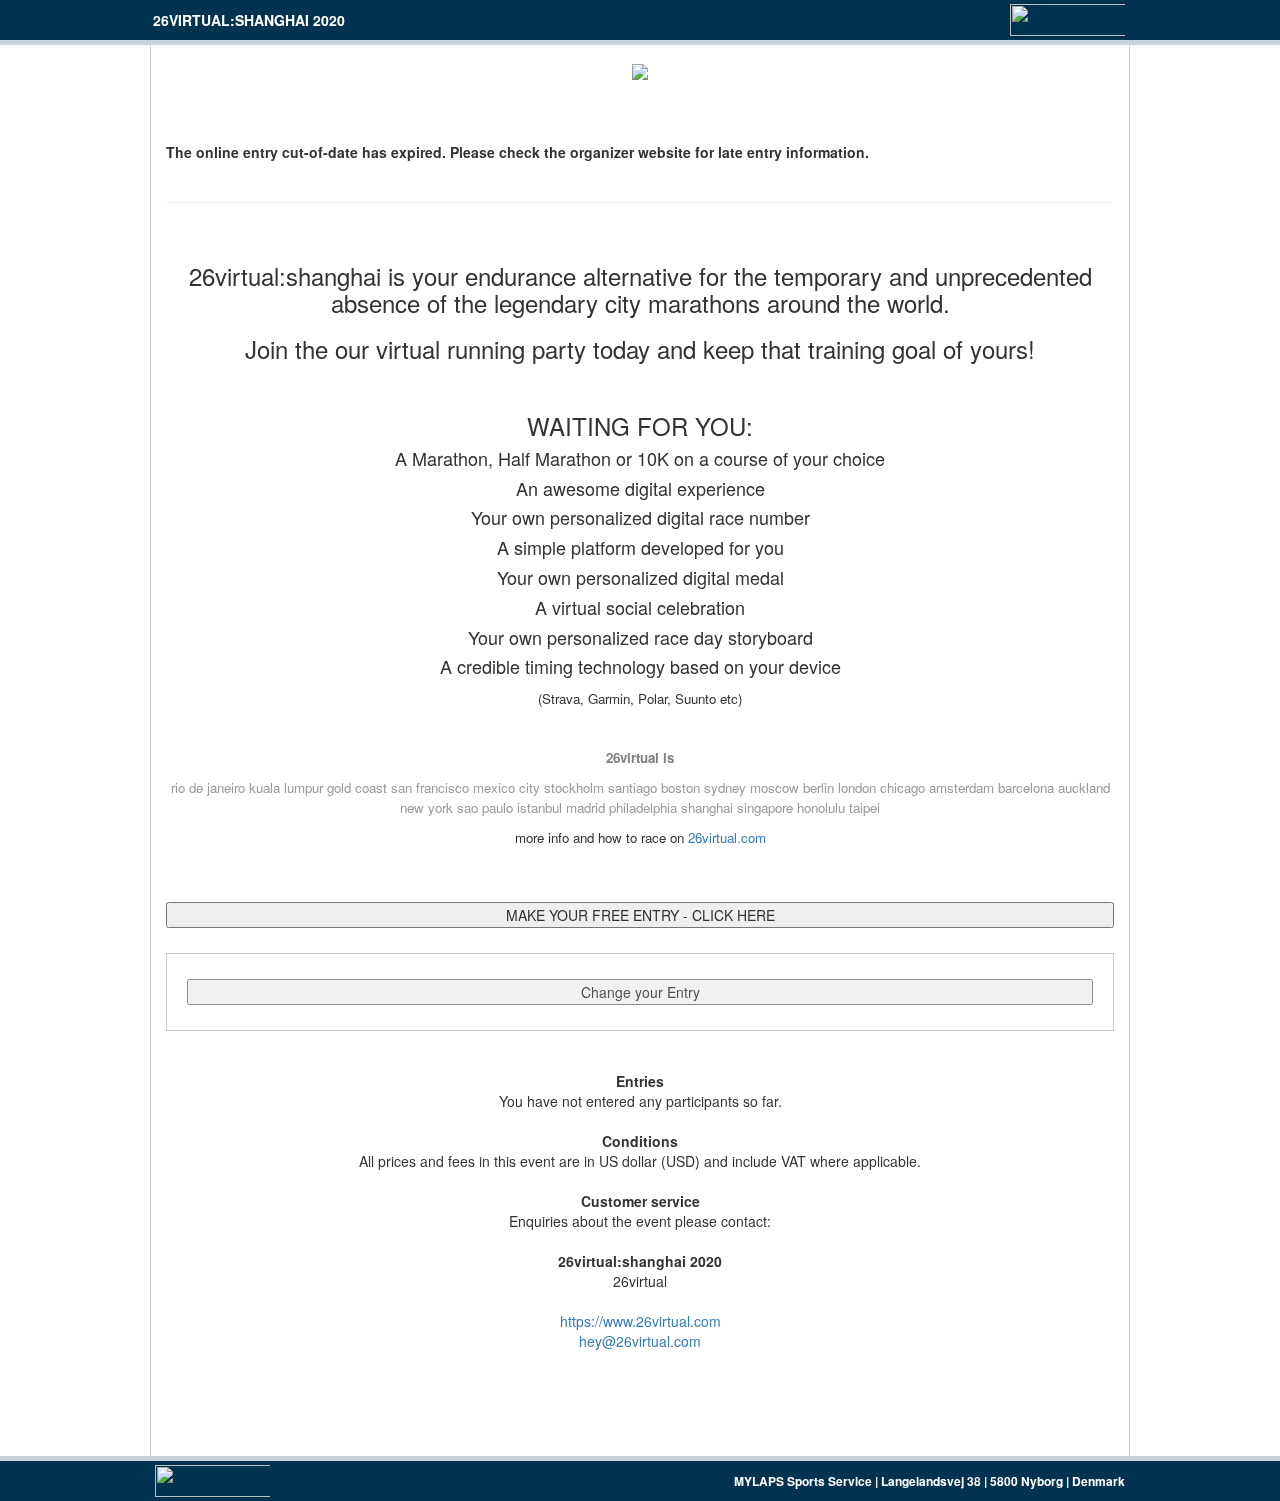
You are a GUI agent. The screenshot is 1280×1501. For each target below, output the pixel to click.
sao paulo (485, 807)
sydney (725, 787)
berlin (818, 787)
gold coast (357, 787)
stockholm (574, 787)
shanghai (707, 807)
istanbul (539, 807)
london (857, 787)
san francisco (430, 787)
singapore (765, 807)
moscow (774, 787)
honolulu (821, 807)
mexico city (506, 787)
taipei (864, 807)
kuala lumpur (286, 787)
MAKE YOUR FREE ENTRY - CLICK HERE (640, 915)
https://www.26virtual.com (640, 1321)
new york (426, 807)
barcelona (1026, 787)
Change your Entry (640, 992)
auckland (1084, 787)
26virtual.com (727, 837)
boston (680, 787)
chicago (902, 787)
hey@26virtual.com (640, 1341)
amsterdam (961, 787)
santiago (632, 787)
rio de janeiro (208, 787)
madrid (585, 807)
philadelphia (643, 807)
